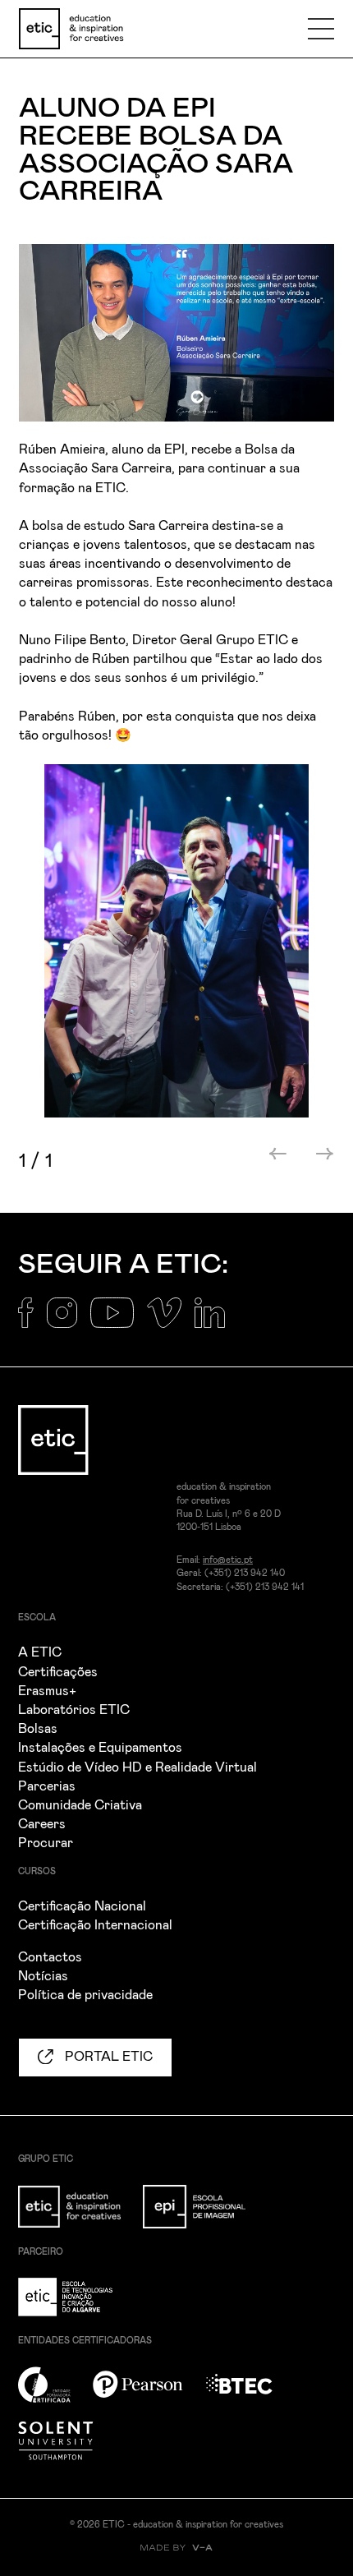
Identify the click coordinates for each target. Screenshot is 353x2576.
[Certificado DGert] (54, 2394)
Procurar (46, 1843)
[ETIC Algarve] (79, 2306)
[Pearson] (147, 2394)
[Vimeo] (171, 1322)
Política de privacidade (85, 1995)
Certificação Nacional (82, 1906)
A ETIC (40, 1652)
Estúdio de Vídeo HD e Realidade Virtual (138, 1767)
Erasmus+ (47, 1691)
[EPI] (204, 2216)
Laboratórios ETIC (74, 1710)
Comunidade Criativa (80, 1805)
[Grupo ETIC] (79, 2216)
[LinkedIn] (216, 1322)
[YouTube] (119, 1322)
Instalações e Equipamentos (100, 1748)
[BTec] (249, 2394)
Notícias (43, 1976)
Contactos (50, 1957)
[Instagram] (69, 1322)
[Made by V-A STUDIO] (176, 2548)
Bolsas (38, 1729)
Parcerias (47, 1786)
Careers (42, 1824)
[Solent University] (65, 2450)
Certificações (58, 1672)
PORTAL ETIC (107, 2057)
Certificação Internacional (95, 1925)
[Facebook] (32, 1322)
